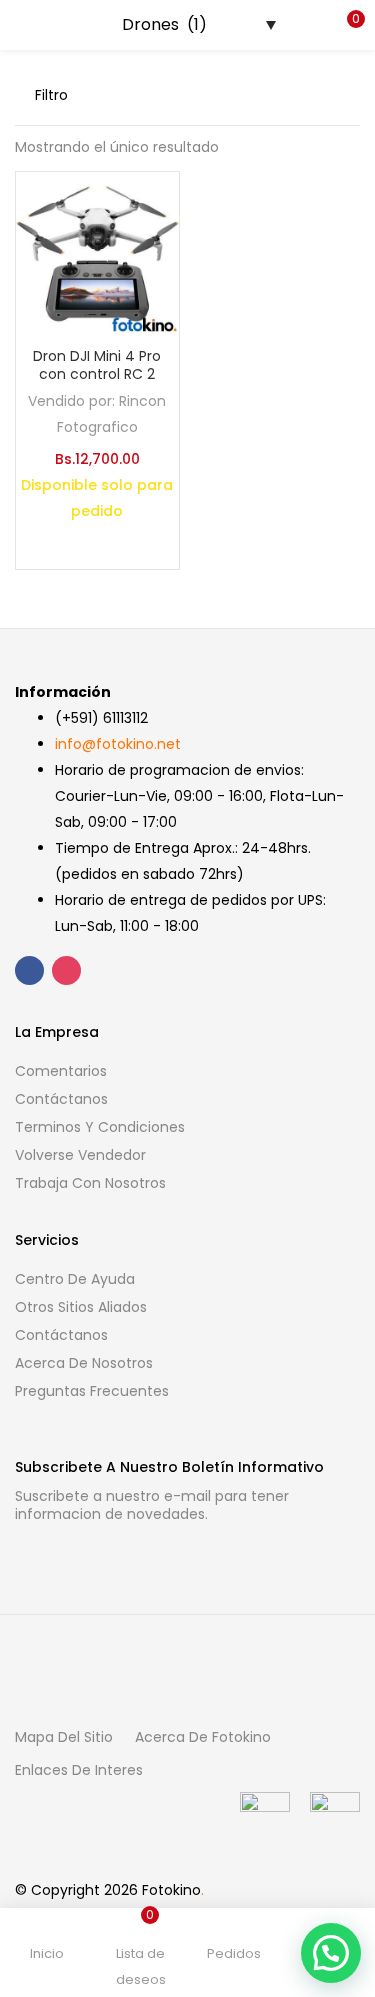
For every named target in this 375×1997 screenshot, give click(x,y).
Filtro (51, 95)
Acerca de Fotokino (203, 1737)
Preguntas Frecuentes (92, 1391)
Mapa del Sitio (64, 1737)
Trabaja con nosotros (90, 1183)
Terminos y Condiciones (100, 1127)
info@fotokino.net (118, 744)
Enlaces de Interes (79, 1770)
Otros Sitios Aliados (81, 1307)
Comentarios (61, 1071)
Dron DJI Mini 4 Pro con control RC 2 (97, 365)
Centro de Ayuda (75, 1279)
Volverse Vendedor (80, 1155)
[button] (345, 25)
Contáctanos (61, 1099)
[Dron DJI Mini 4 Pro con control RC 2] (97, 252)
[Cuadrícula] (287, 95)
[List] (319, 95)
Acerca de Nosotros (84, 1363)
